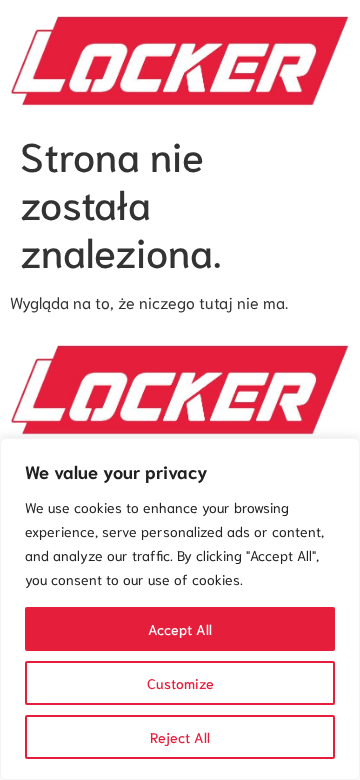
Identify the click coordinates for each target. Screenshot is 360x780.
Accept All (180, 629)
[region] (180, 609)
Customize (180, 683)
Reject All (180, 737)
